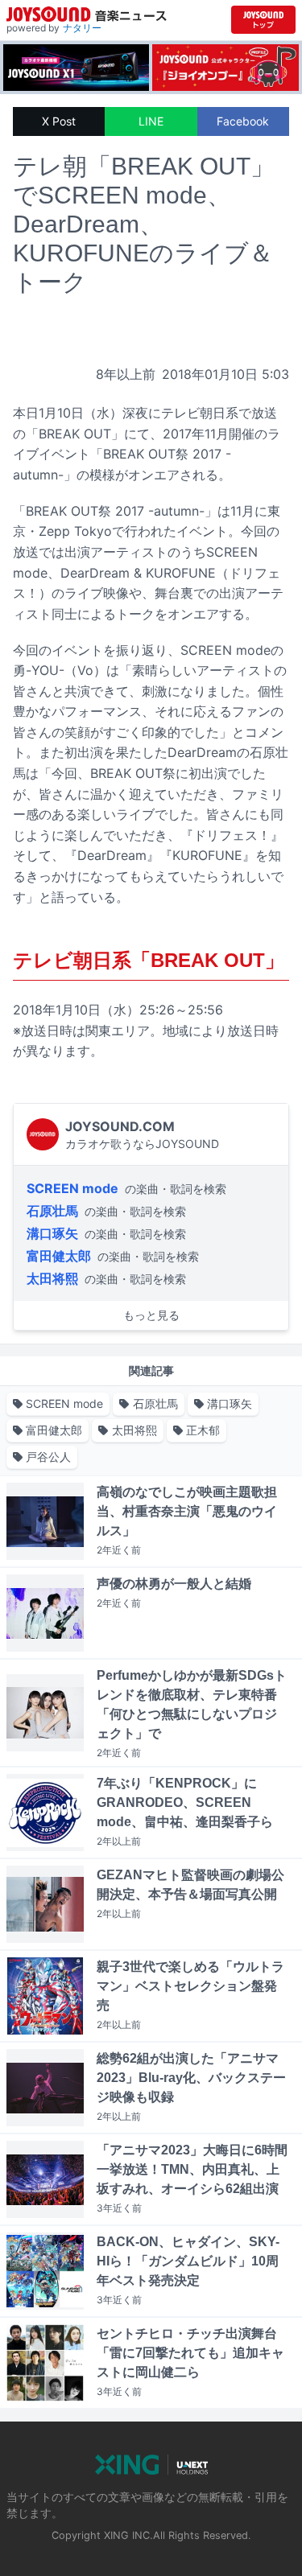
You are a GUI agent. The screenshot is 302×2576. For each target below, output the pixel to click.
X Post (59, 121)
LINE (151, 121)
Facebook (243, 121)
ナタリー (82, 28)
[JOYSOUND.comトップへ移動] (263, 20)
